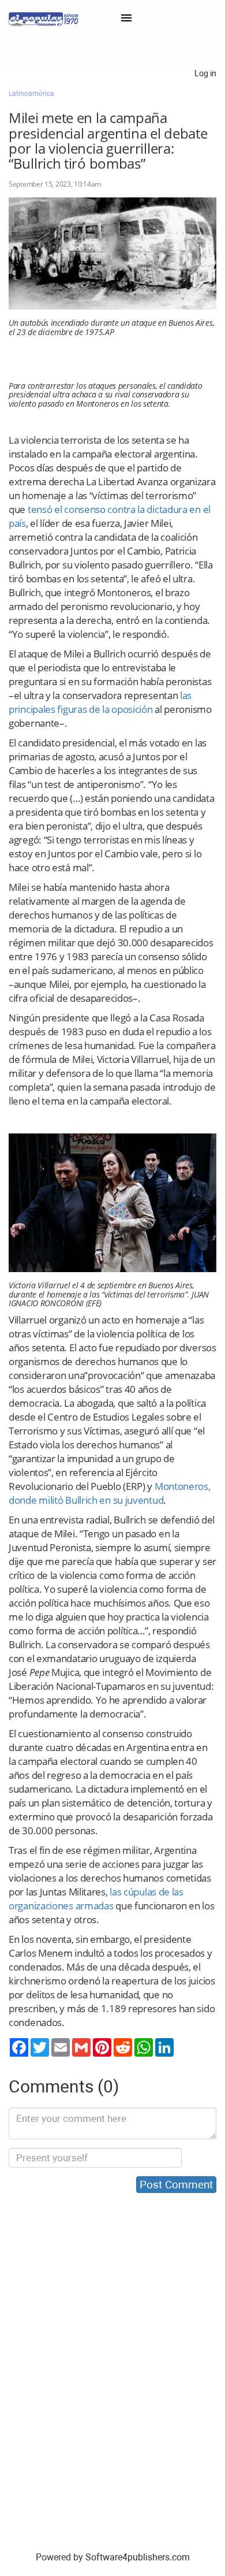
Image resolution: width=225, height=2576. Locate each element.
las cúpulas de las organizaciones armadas (96, 1899)
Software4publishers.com (138, 2557)
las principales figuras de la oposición (100, 702)
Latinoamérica (31, 94)
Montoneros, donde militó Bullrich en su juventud (110, 1493)
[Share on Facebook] (19, 2047)
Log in (205, 73)
